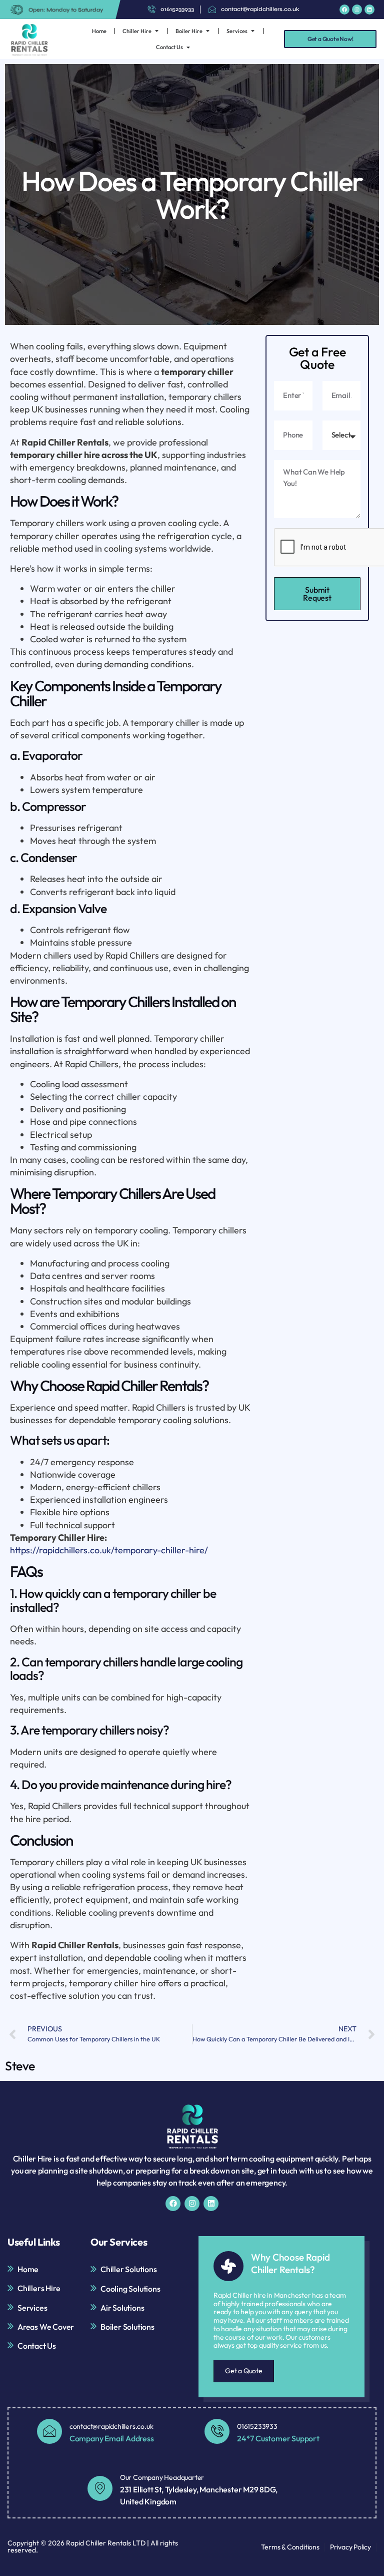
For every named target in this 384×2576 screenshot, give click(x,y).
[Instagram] (357, 10)
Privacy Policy (350, 2547)
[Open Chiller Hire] (157, 31)
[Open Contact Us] (188, 47)
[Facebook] (344, 10)
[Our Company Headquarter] (100, 2488)
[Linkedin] (369, 10)
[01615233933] (217, 2431)
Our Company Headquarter (162, 2477)
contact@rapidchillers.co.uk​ (111, 2426)
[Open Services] (253, 31)
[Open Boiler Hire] (208, 31)
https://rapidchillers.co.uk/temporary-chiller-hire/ (109, 1550)
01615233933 (257, 2426)
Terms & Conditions (290, 2547)
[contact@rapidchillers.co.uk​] (49, 2431)
